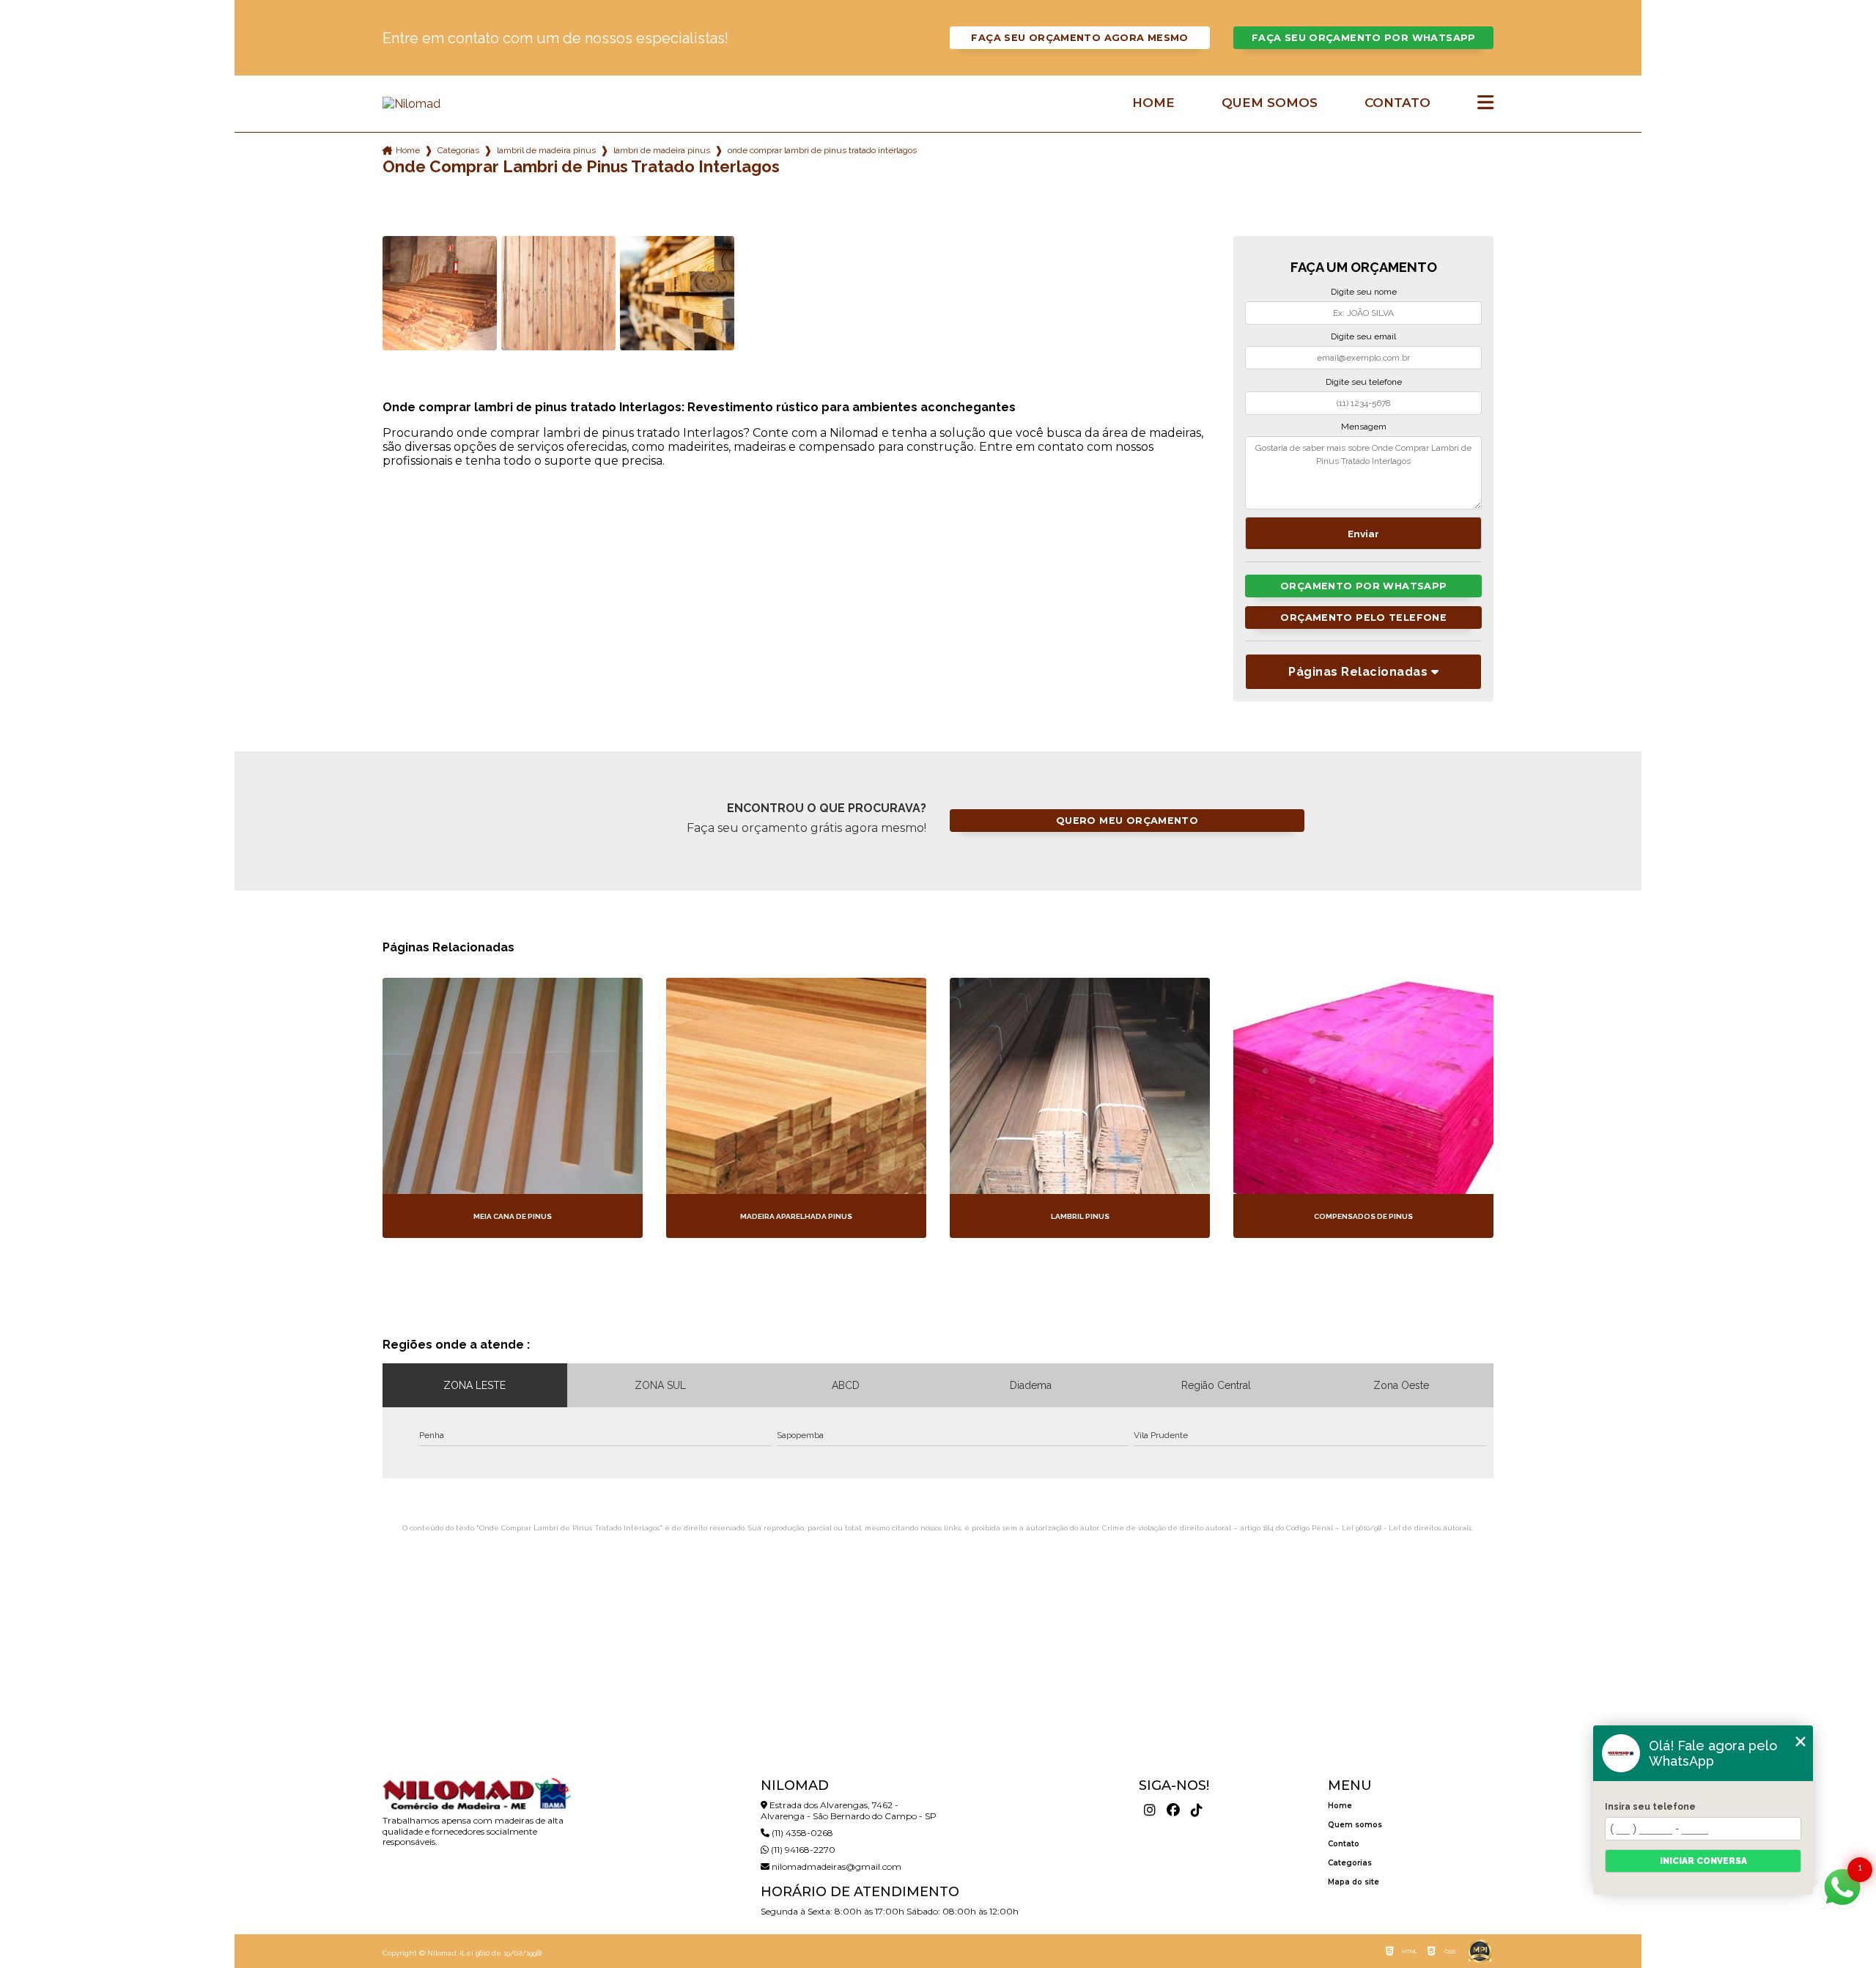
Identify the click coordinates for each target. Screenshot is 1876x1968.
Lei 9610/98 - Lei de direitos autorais (1407, 1528)
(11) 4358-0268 (801, 1833)
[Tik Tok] (1197, 1810)
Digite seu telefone (1364, 382)
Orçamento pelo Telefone (1363, 618)
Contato (1397, 103)
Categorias (458, 150)
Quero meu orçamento (1127, 821)
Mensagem (1364, 427)
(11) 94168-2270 (802, 1850)
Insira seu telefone (1650, 1807)
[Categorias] (1485, 103)
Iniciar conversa (1703, 1861)
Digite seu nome (1364, 292)
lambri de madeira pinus (662, 150)
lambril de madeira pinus (546, 150)
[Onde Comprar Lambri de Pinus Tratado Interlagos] (440, 293)
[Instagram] (1150, 1810)
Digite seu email (1363, 336)
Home (1153, 103)
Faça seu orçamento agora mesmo (1079, 38)
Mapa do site (1354, 1882)
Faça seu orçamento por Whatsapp (1364, 38)
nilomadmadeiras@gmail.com (835, 1866)
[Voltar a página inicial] (476, 104)
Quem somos (1270, 103)
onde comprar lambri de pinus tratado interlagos (822, 150)
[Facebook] (1173, 1810)
